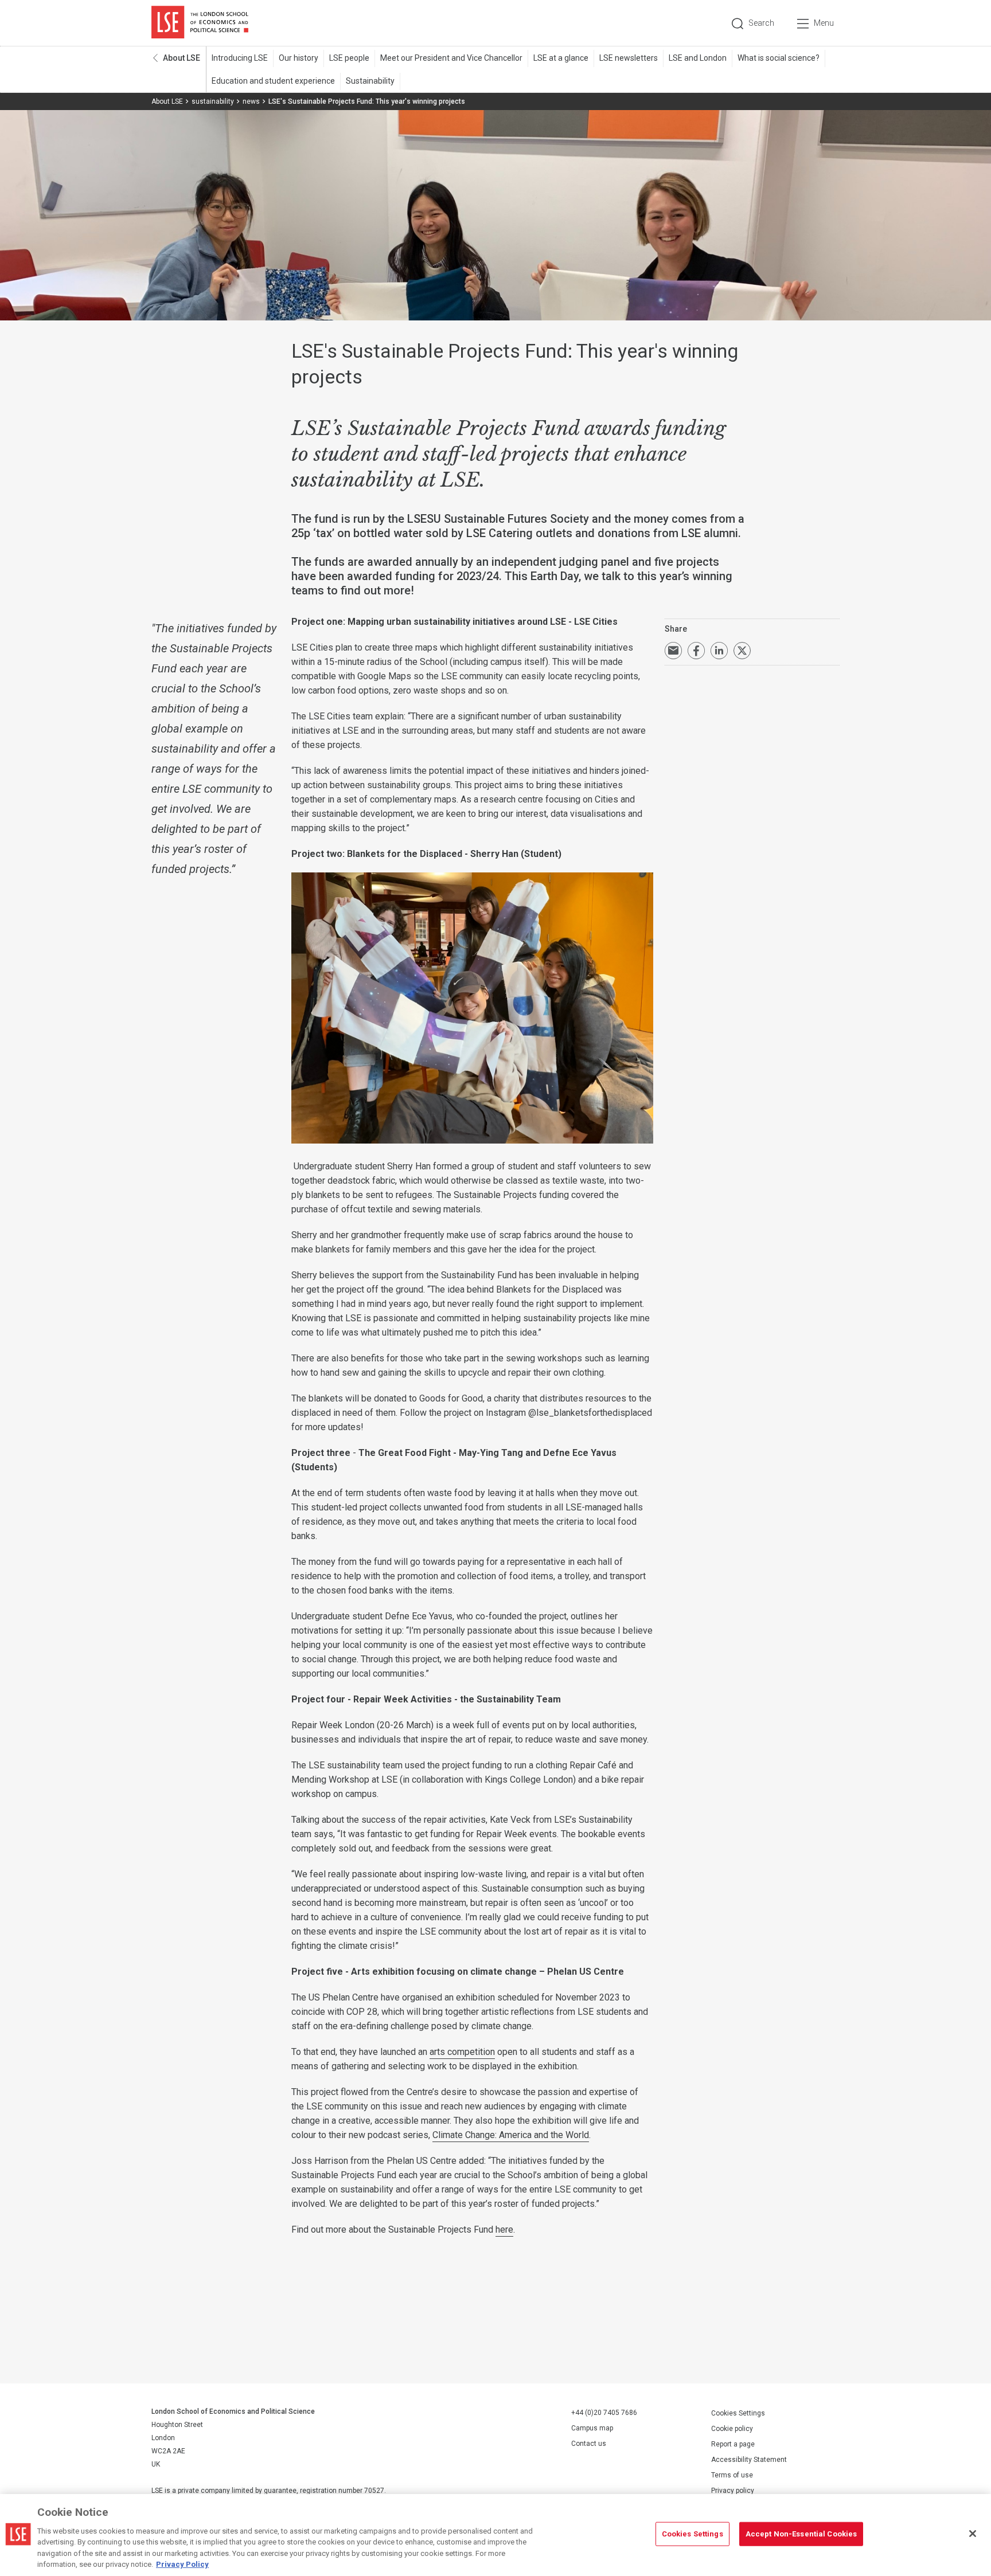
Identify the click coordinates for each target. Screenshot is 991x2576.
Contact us (589, 2444)
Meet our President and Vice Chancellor (451, 58)
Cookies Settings (738, 2413)
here (504, 2229)
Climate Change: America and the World (511, 2135)
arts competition (462, 2052)
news (251, 101)
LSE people (349, 58)
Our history (299, 58)
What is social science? (779, 58)
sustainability (213, 101)
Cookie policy (732, 2429)
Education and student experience (273, 81)
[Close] (973, 2534)
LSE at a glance (561, 58)
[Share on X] (742, 651)
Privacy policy (733, 2491)
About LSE (182, 58)
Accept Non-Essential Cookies (801, 2534)
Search (761, 23)
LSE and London (698, 58)
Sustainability (370, 81)
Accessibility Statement (749, 2460)
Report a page (733, 2444)
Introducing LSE (240, 58)
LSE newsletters (629, 58)
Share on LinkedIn (719, 651)
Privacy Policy (182, 2564)
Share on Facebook (696, 651)
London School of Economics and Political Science (200, 23)
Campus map (592, 2428)
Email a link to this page (673, 651)
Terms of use (732, 2475)
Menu (824, 23)
